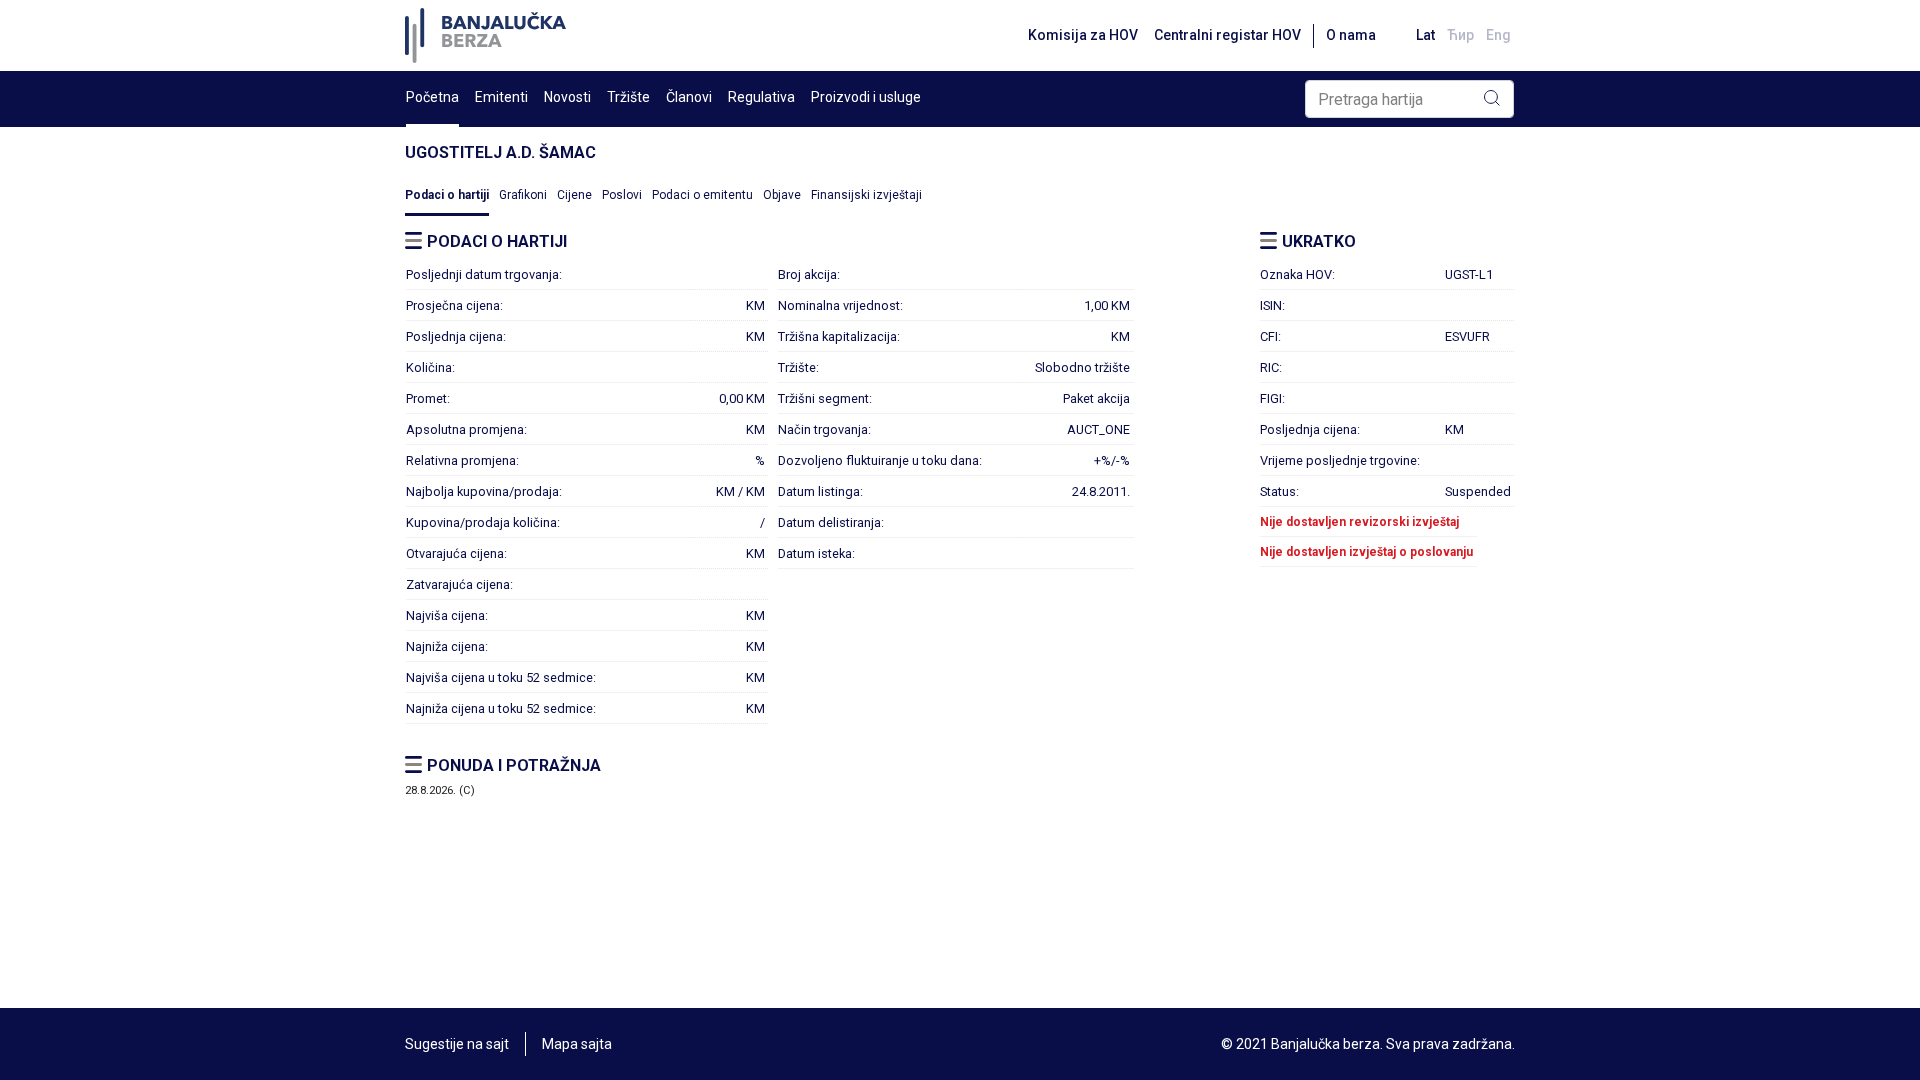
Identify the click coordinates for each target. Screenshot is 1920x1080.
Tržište (628, 97)
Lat (1425, 35)
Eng (1498, 35)
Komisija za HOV (1083, 35)
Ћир (1460, 35)
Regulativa (761, 97)
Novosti (567, 97)
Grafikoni (523, 195)
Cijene (574, 195)
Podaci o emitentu (702, 195)
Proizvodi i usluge (866, 97)
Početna (432, 97)
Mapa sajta (577, 1044)
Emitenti (501, 97)
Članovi (689, 97)
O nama (1351, 35)
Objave (782, 195)
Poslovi (622, 195)
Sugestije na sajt (457, 1044)
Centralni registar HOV (1227, 35)
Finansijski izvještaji (866, 195)
